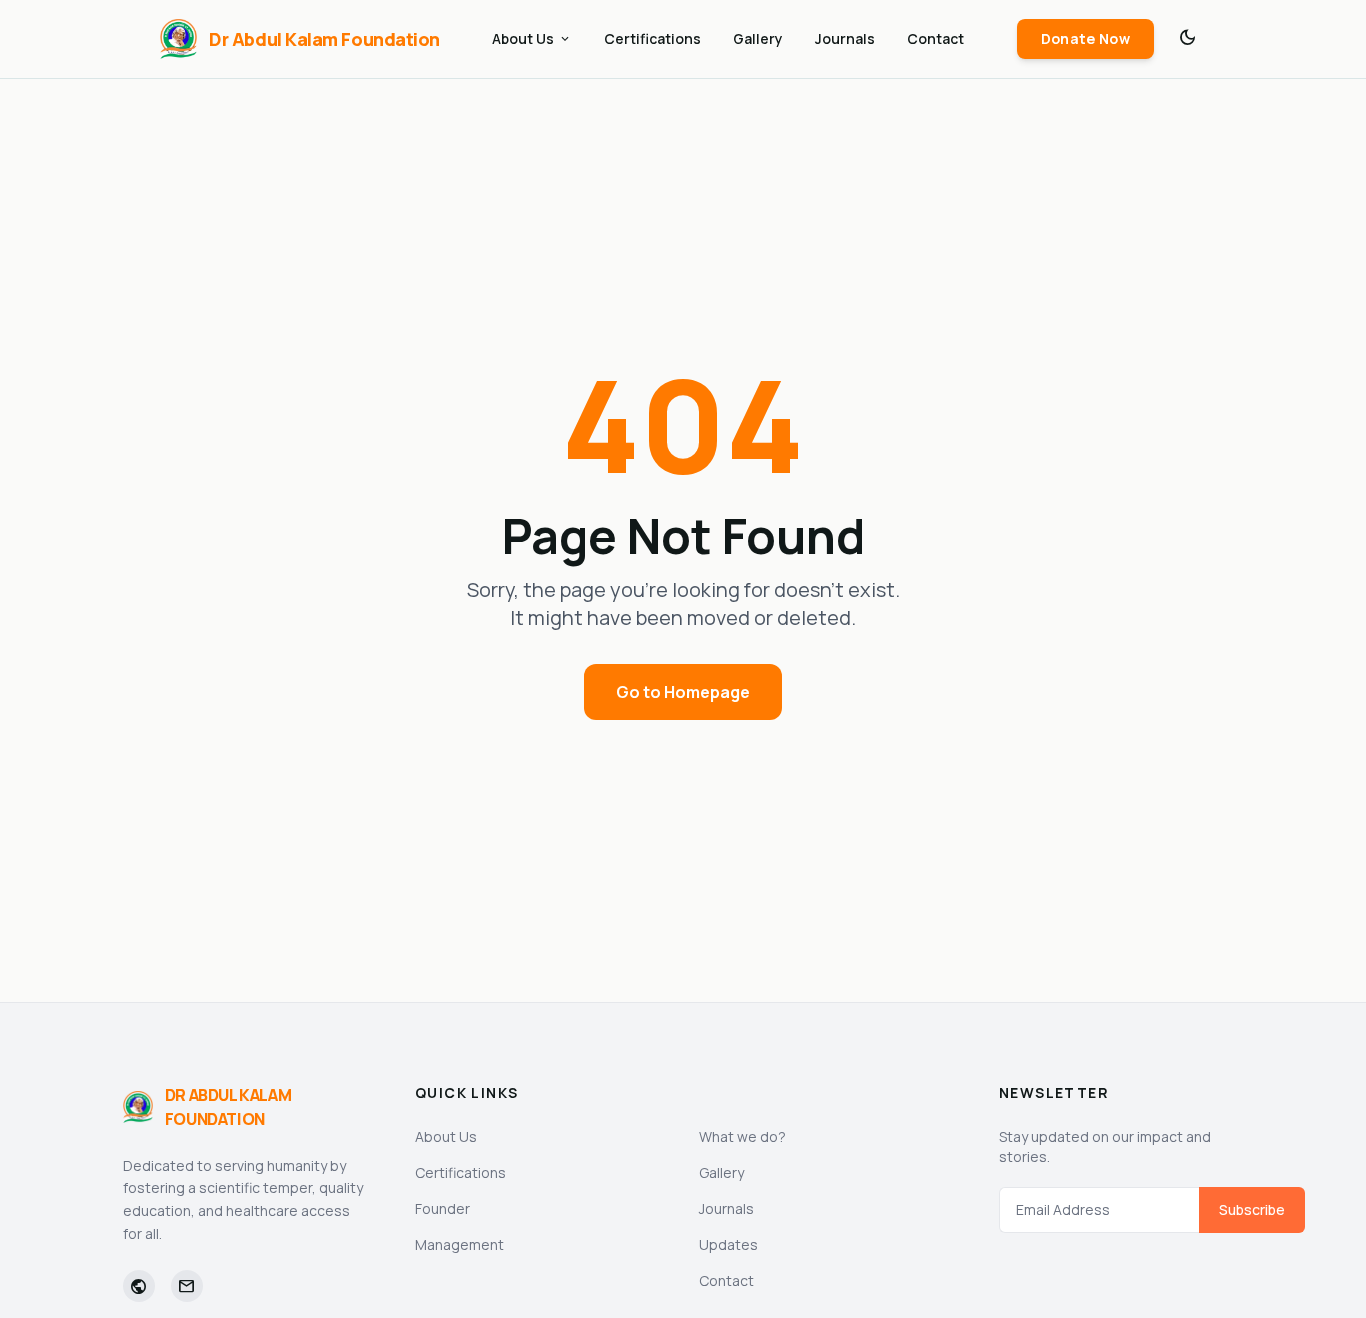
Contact (935, 38)
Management (459, 1244)
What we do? (742, 1136)
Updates (728, 1244)
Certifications (652, 38)
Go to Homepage (683, 692)
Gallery (758, 38)
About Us (532, 38)
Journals (845, 38)
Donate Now (1086, 38)
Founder (442, 1208)
